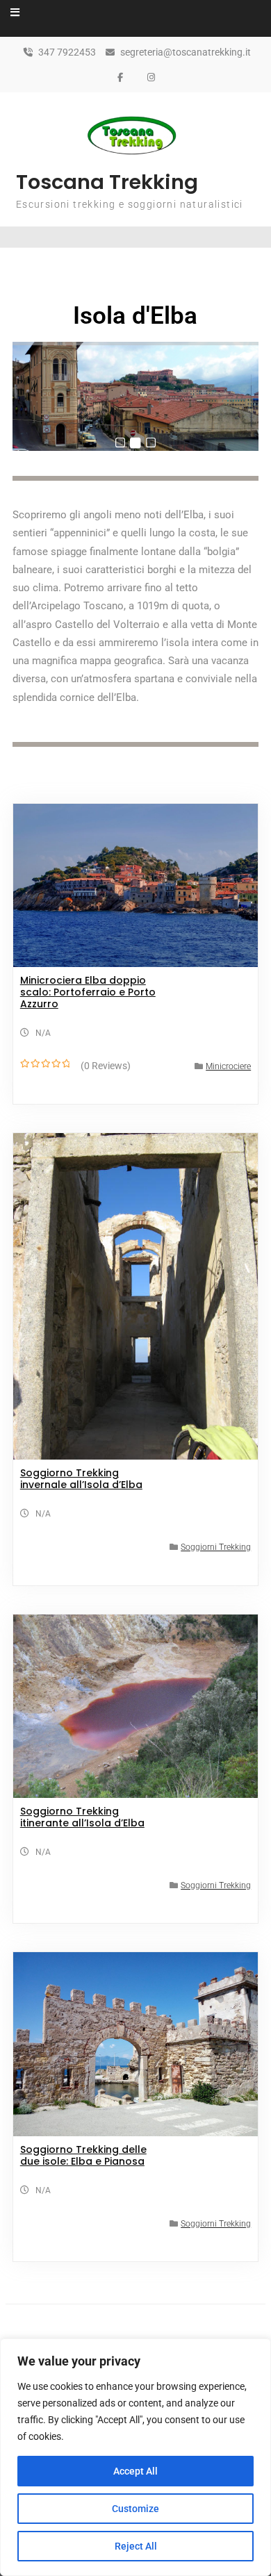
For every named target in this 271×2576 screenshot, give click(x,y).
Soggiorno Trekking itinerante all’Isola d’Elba (82, 1817)
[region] (135, 2457)
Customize (135, 2509)
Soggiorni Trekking (216, 1547)
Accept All (135, 2471)
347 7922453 (67, 52)
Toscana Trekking (107, 182)
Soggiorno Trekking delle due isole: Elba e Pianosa (83, 2155)
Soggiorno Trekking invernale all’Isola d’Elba (81, 1479)
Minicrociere (228, 1066)
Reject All (136, 2546)
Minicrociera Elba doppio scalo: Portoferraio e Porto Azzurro (88, 992)
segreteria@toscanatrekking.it (186, 52)
